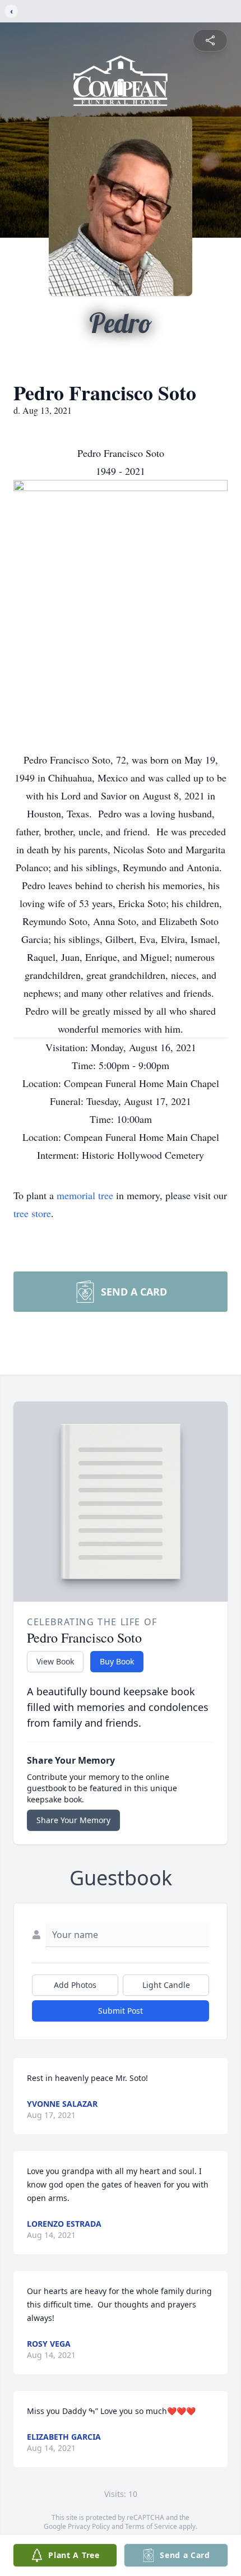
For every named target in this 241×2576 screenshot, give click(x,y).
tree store (32, 1213)
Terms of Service (151, 2526)
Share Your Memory (73, 1820)
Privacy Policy (89, 2526)
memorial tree (85, 1195)
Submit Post (121, 2011)
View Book (55, 1661)
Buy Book (117, 1661)
